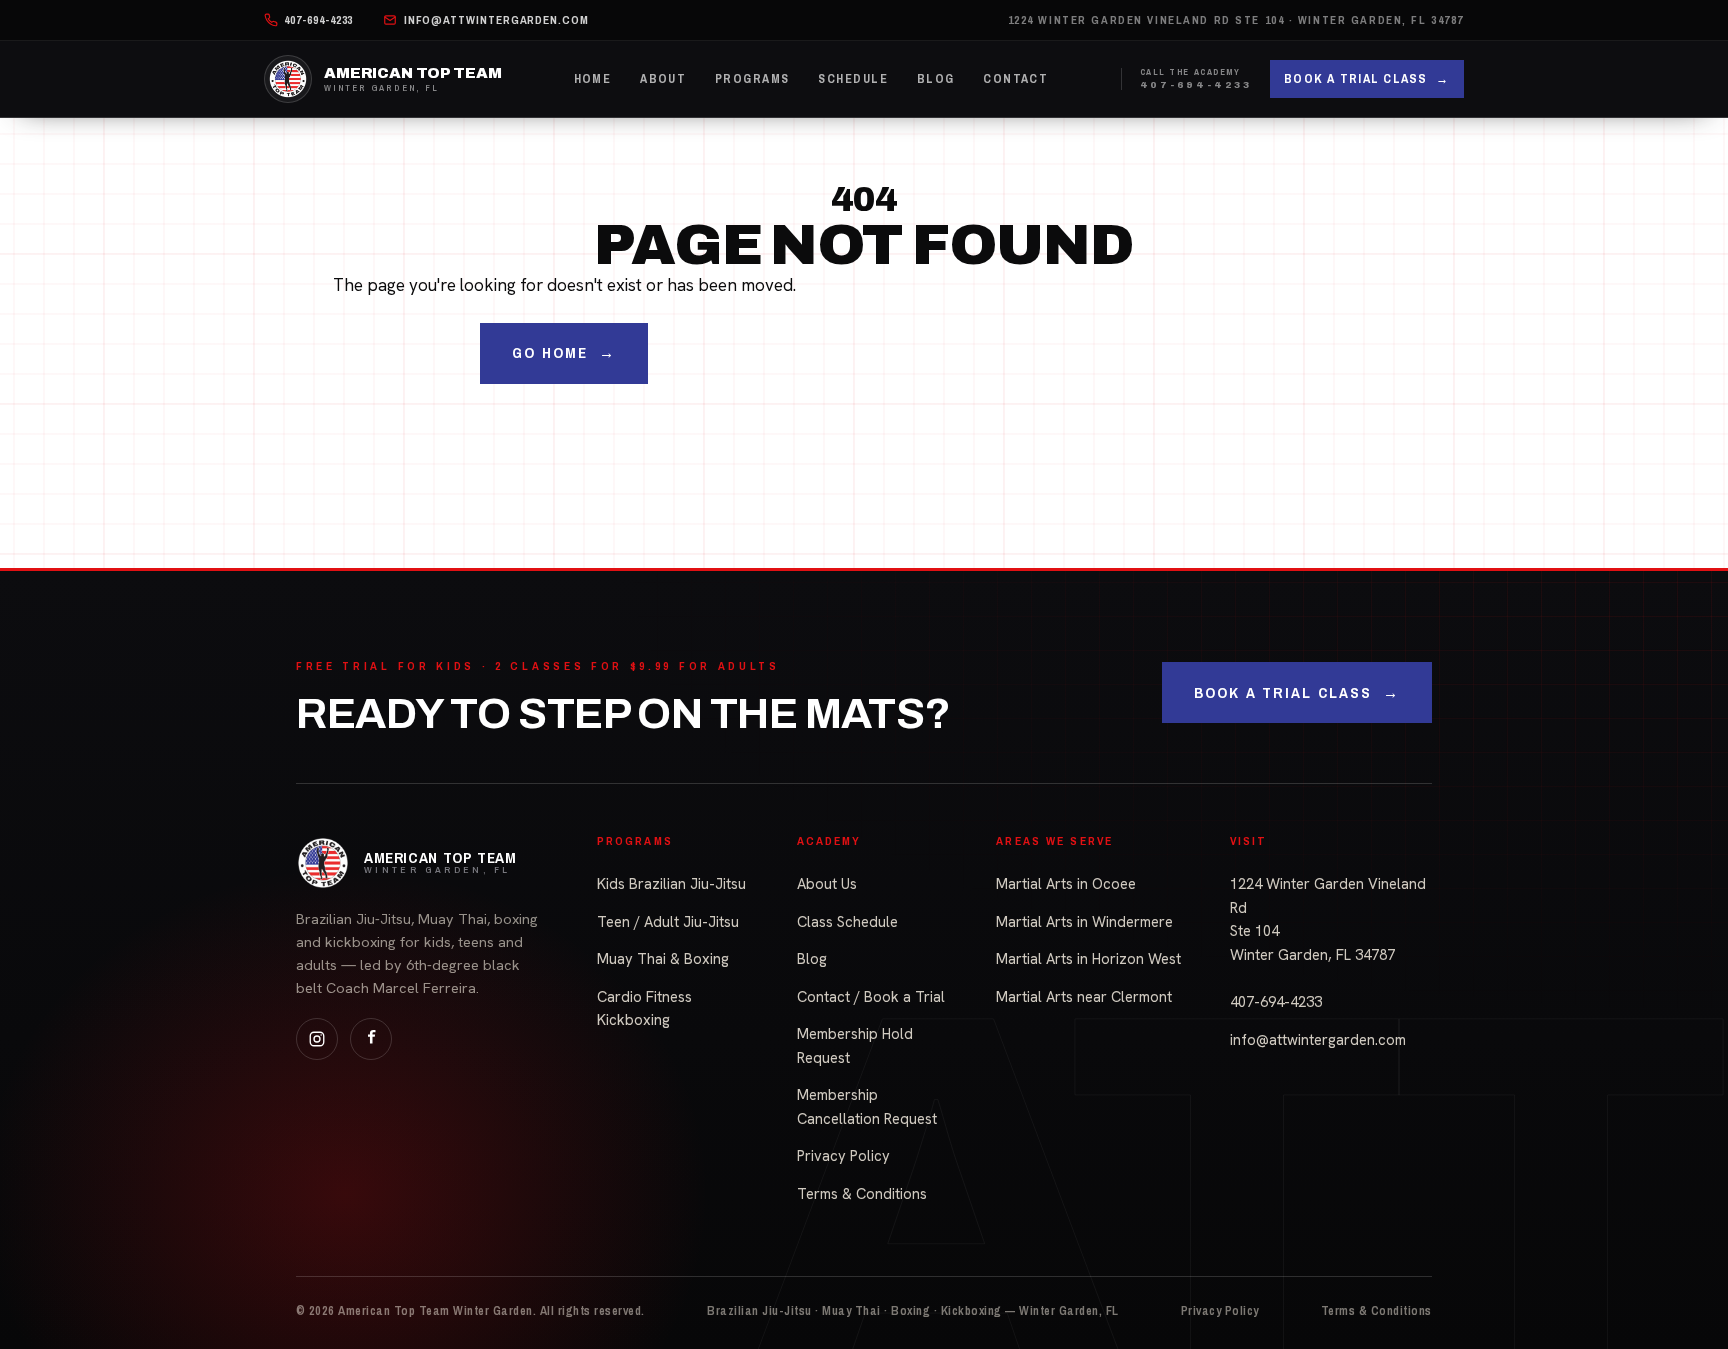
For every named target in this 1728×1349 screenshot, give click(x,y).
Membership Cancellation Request (867, 1106)
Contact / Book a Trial (871, 996)
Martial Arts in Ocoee (1066, 883)
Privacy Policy (843, 1155)
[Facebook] (371, 1039)
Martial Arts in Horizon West (1088, 958)
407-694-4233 (1276, 1001)
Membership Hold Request (855, 1045)
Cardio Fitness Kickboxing (644, 1008)
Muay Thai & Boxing (663, 958)
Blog (936, 78)
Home (593, 78)
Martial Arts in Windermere (1084, 921)
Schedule (853, 78)
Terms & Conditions (862, 1193)
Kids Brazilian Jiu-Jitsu (671, 883)
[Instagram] (317, 1039)
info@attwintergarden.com (1318, 1039)
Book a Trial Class (1366, 78)
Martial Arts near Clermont (1084, 996)
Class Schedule (847, 921)
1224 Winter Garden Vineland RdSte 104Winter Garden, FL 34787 (1328, 919)
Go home (564, 352)
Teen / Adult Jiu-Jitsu (668, 921)
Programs (752, 78)
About (663, 78)
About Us (827, 883)
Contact (1015, 78)
